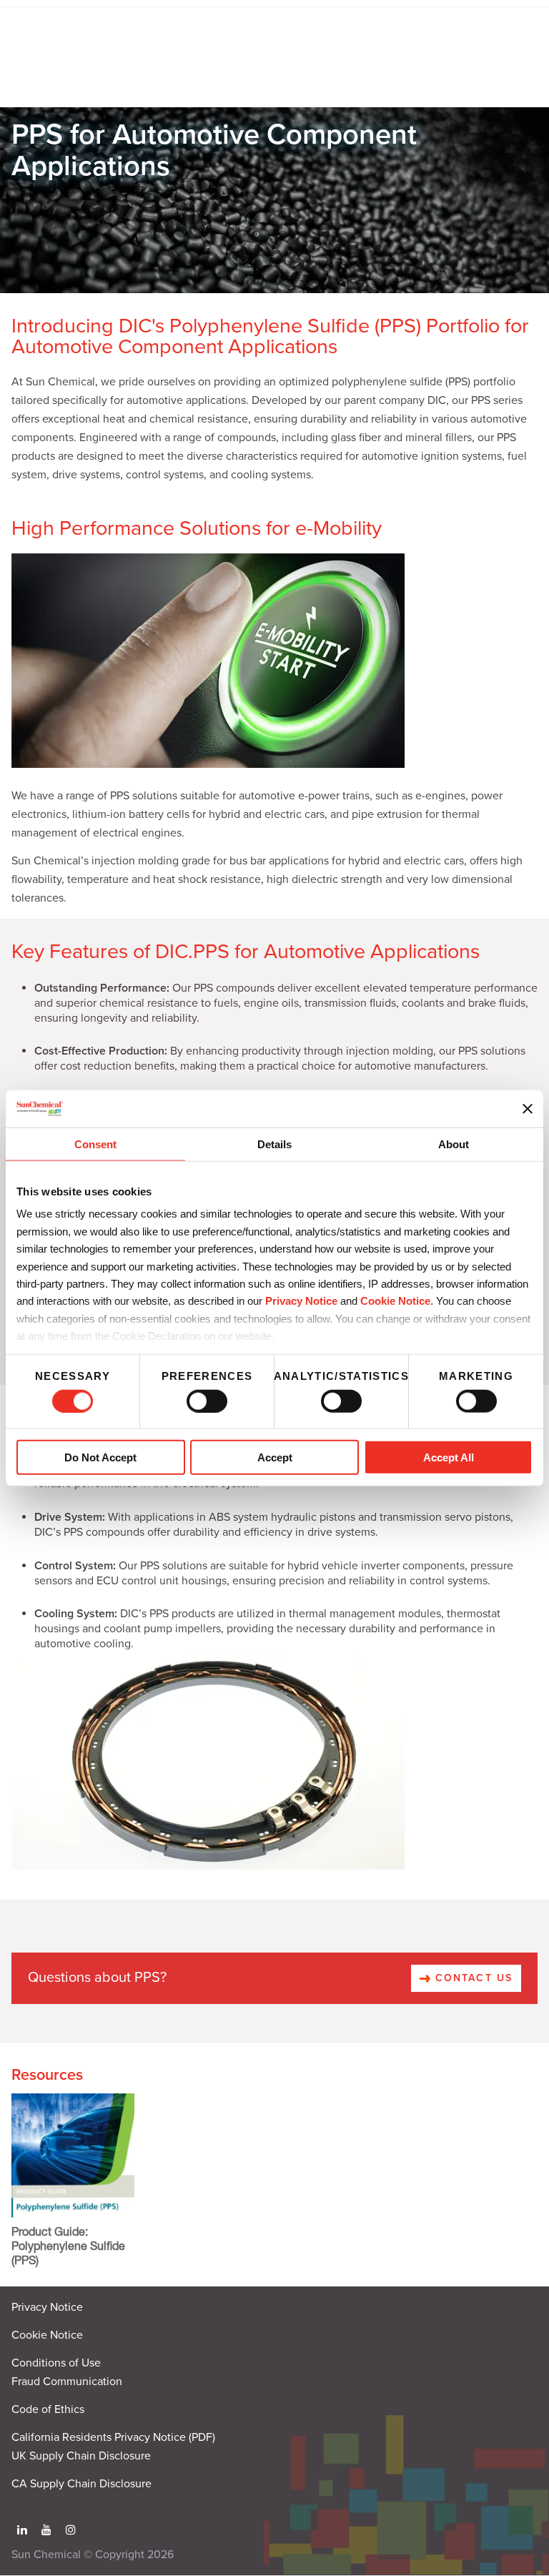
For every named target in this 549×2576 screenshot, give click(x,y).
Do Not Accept (100, 1457)
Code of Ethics (48, 2409)
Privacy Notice (301, 1301)
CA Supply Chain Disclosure (81, 2484)
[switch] (207, 1401)
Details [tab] (274, 1144)
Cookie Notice (47, 2335)
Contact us (472, 1978)
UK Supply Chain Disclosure (81, 2456)
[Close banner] (528, 1108)
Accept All (449, 1457)
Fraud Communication (67, 2382)
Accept (275, 1457)
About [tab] (454, 1144)
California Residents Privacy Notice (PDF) (113, 2437)
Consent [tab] (95, 1144)
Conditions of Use (56, 2363)
